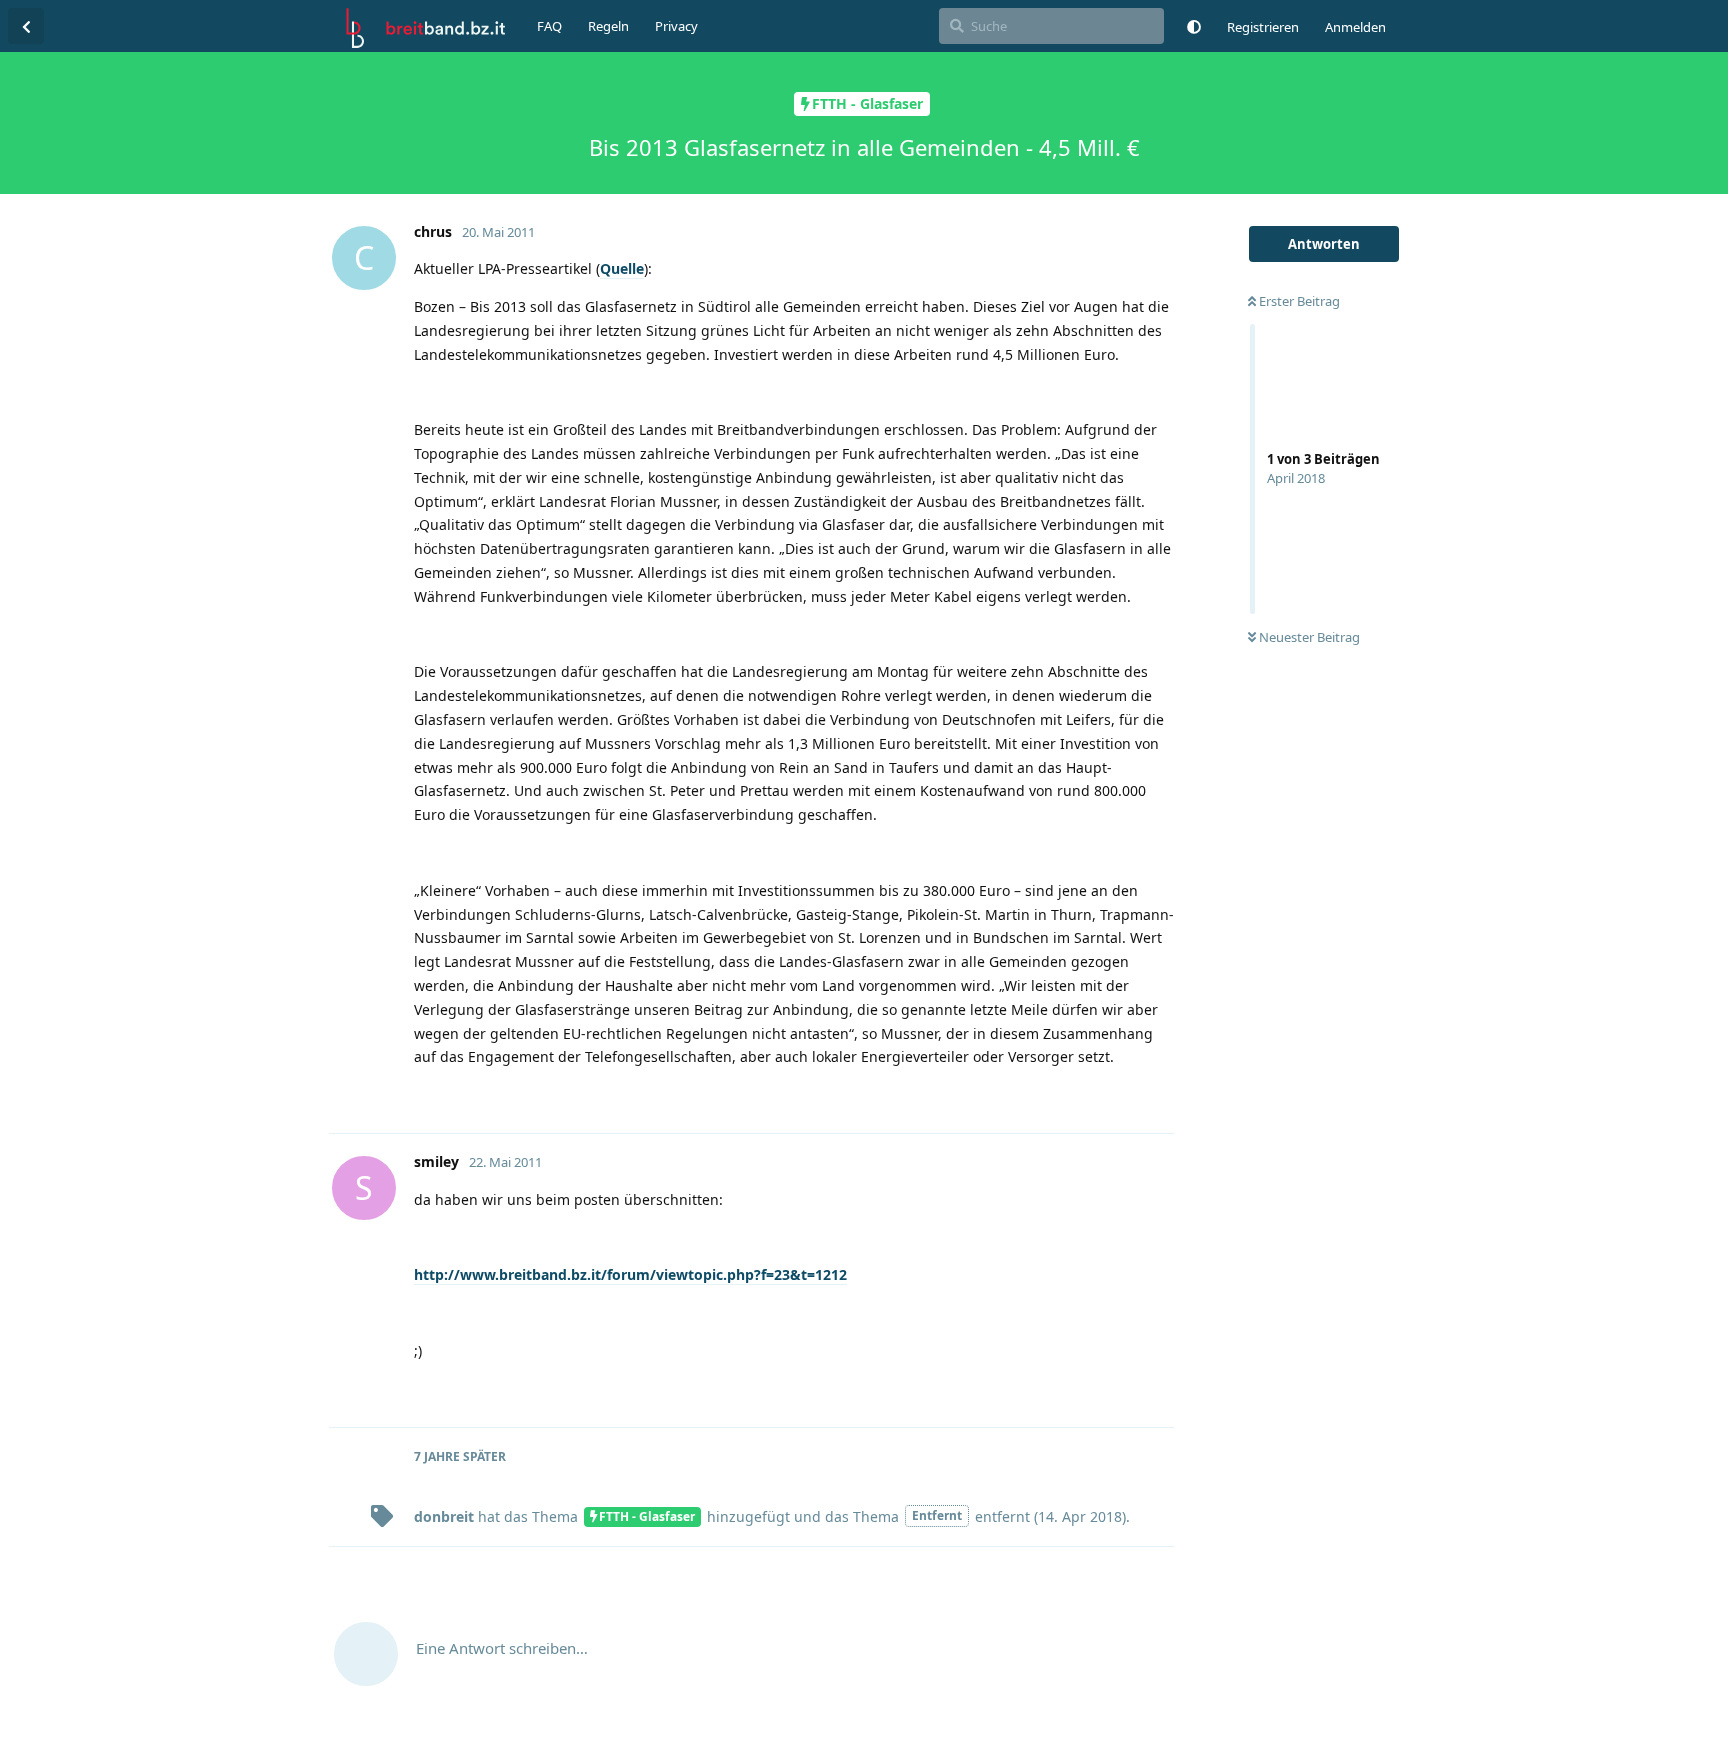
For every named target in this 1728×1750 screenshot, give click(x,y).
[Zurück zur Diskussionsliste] (26, 26)
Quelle (622, 268)
